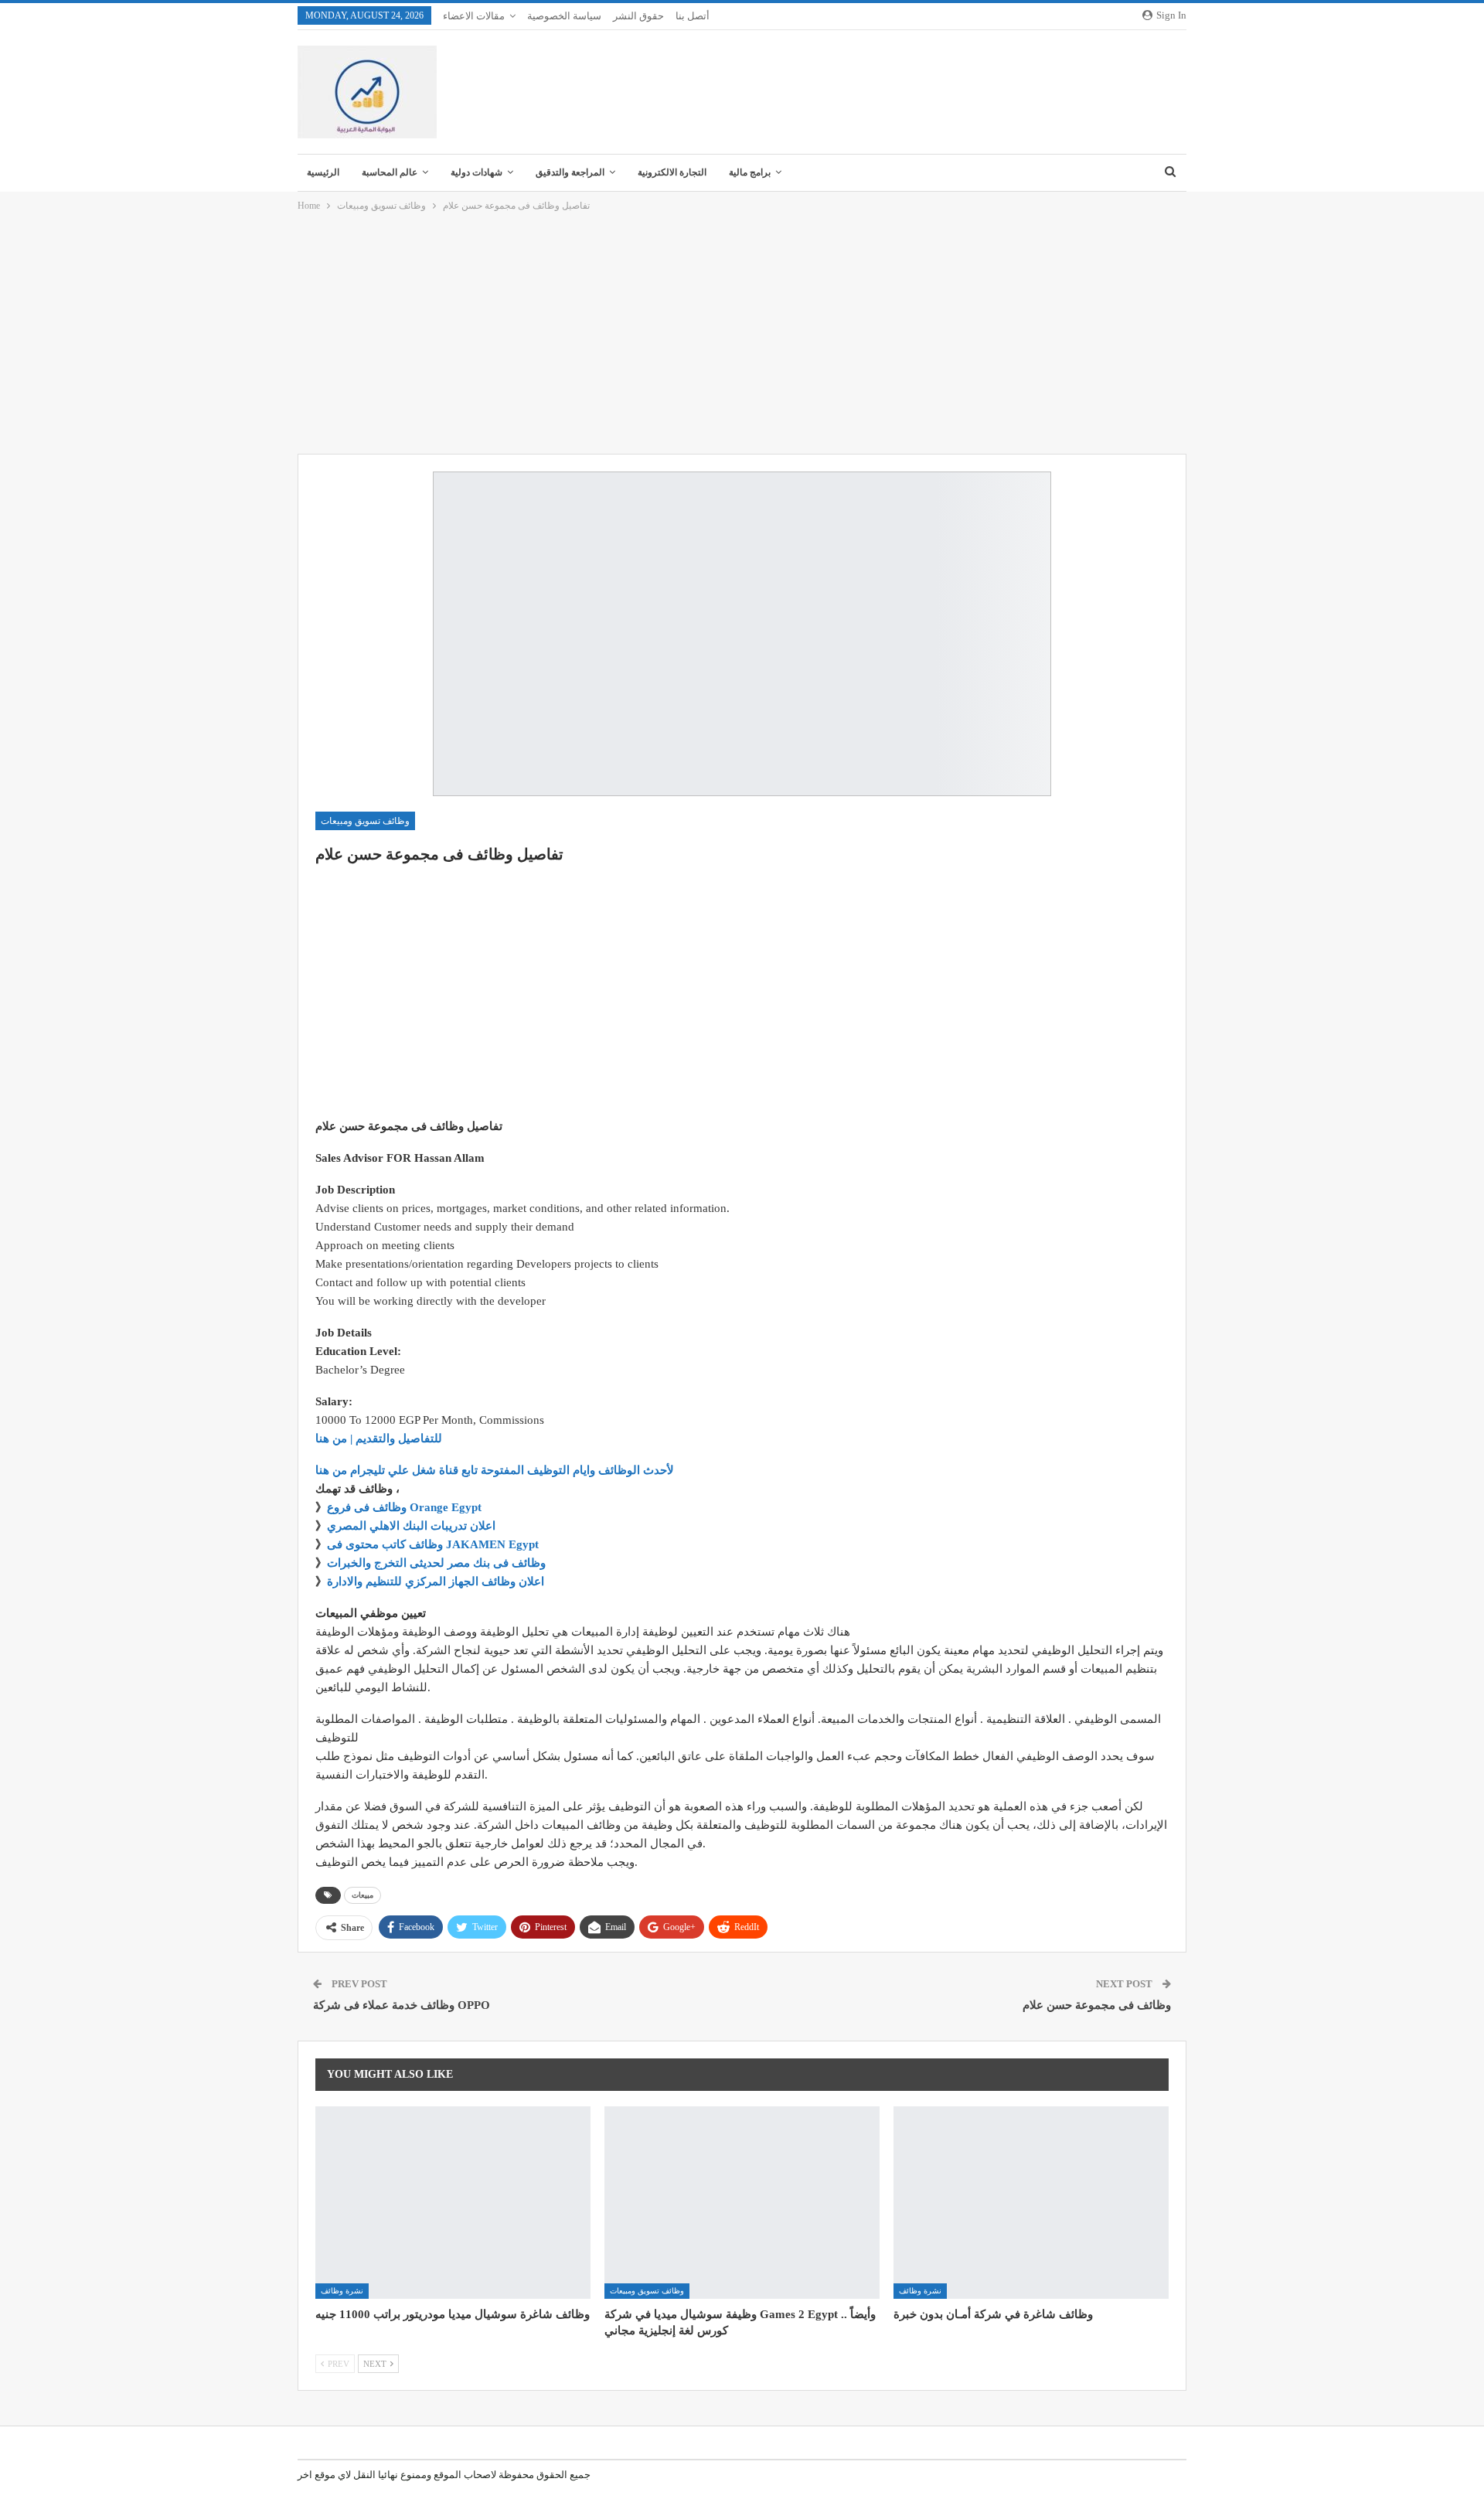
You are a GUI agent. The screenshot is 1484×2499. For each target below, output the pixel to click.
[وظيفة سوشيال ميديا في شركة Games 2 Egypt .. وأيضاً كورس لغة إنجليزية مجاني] (742, 2203)
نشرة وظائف (342, 2291)
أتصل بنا (693, 16)
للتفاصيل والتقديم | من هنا (379, 1438)
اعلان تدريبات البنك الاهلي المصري (411, 1526)
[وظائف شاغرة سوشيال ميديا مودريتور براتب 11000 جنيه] (453, 2203)
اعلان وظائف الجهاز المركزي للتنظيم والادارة (436, 1581)
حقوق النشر (638, 16)
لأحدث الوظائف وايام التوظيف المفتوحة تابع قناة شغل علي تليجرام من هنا (495, 1470)
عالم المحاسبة (390, 172)
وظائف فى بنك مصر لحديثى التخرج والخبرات (436, 1563)
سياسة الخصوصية (564, 16)
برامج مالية (750, 172)
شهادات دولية (477, 172)
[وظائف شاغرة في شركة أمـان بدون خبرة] (1031, 2203)
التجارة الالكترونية (672, 172)
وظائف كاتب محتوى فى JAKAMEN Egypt (433, 1544)
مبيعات (362, 1895)
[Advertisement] (742, 334)
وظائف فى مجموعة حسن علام (1097, 2005)
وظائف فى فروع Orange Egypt (404, 1507)
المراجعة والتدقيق (570, 172)
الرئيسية (323, 172)
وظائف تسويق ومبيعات (365, 821)
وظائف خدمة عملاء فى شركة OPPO (402, 2005)
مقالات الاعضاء (474, 16)
